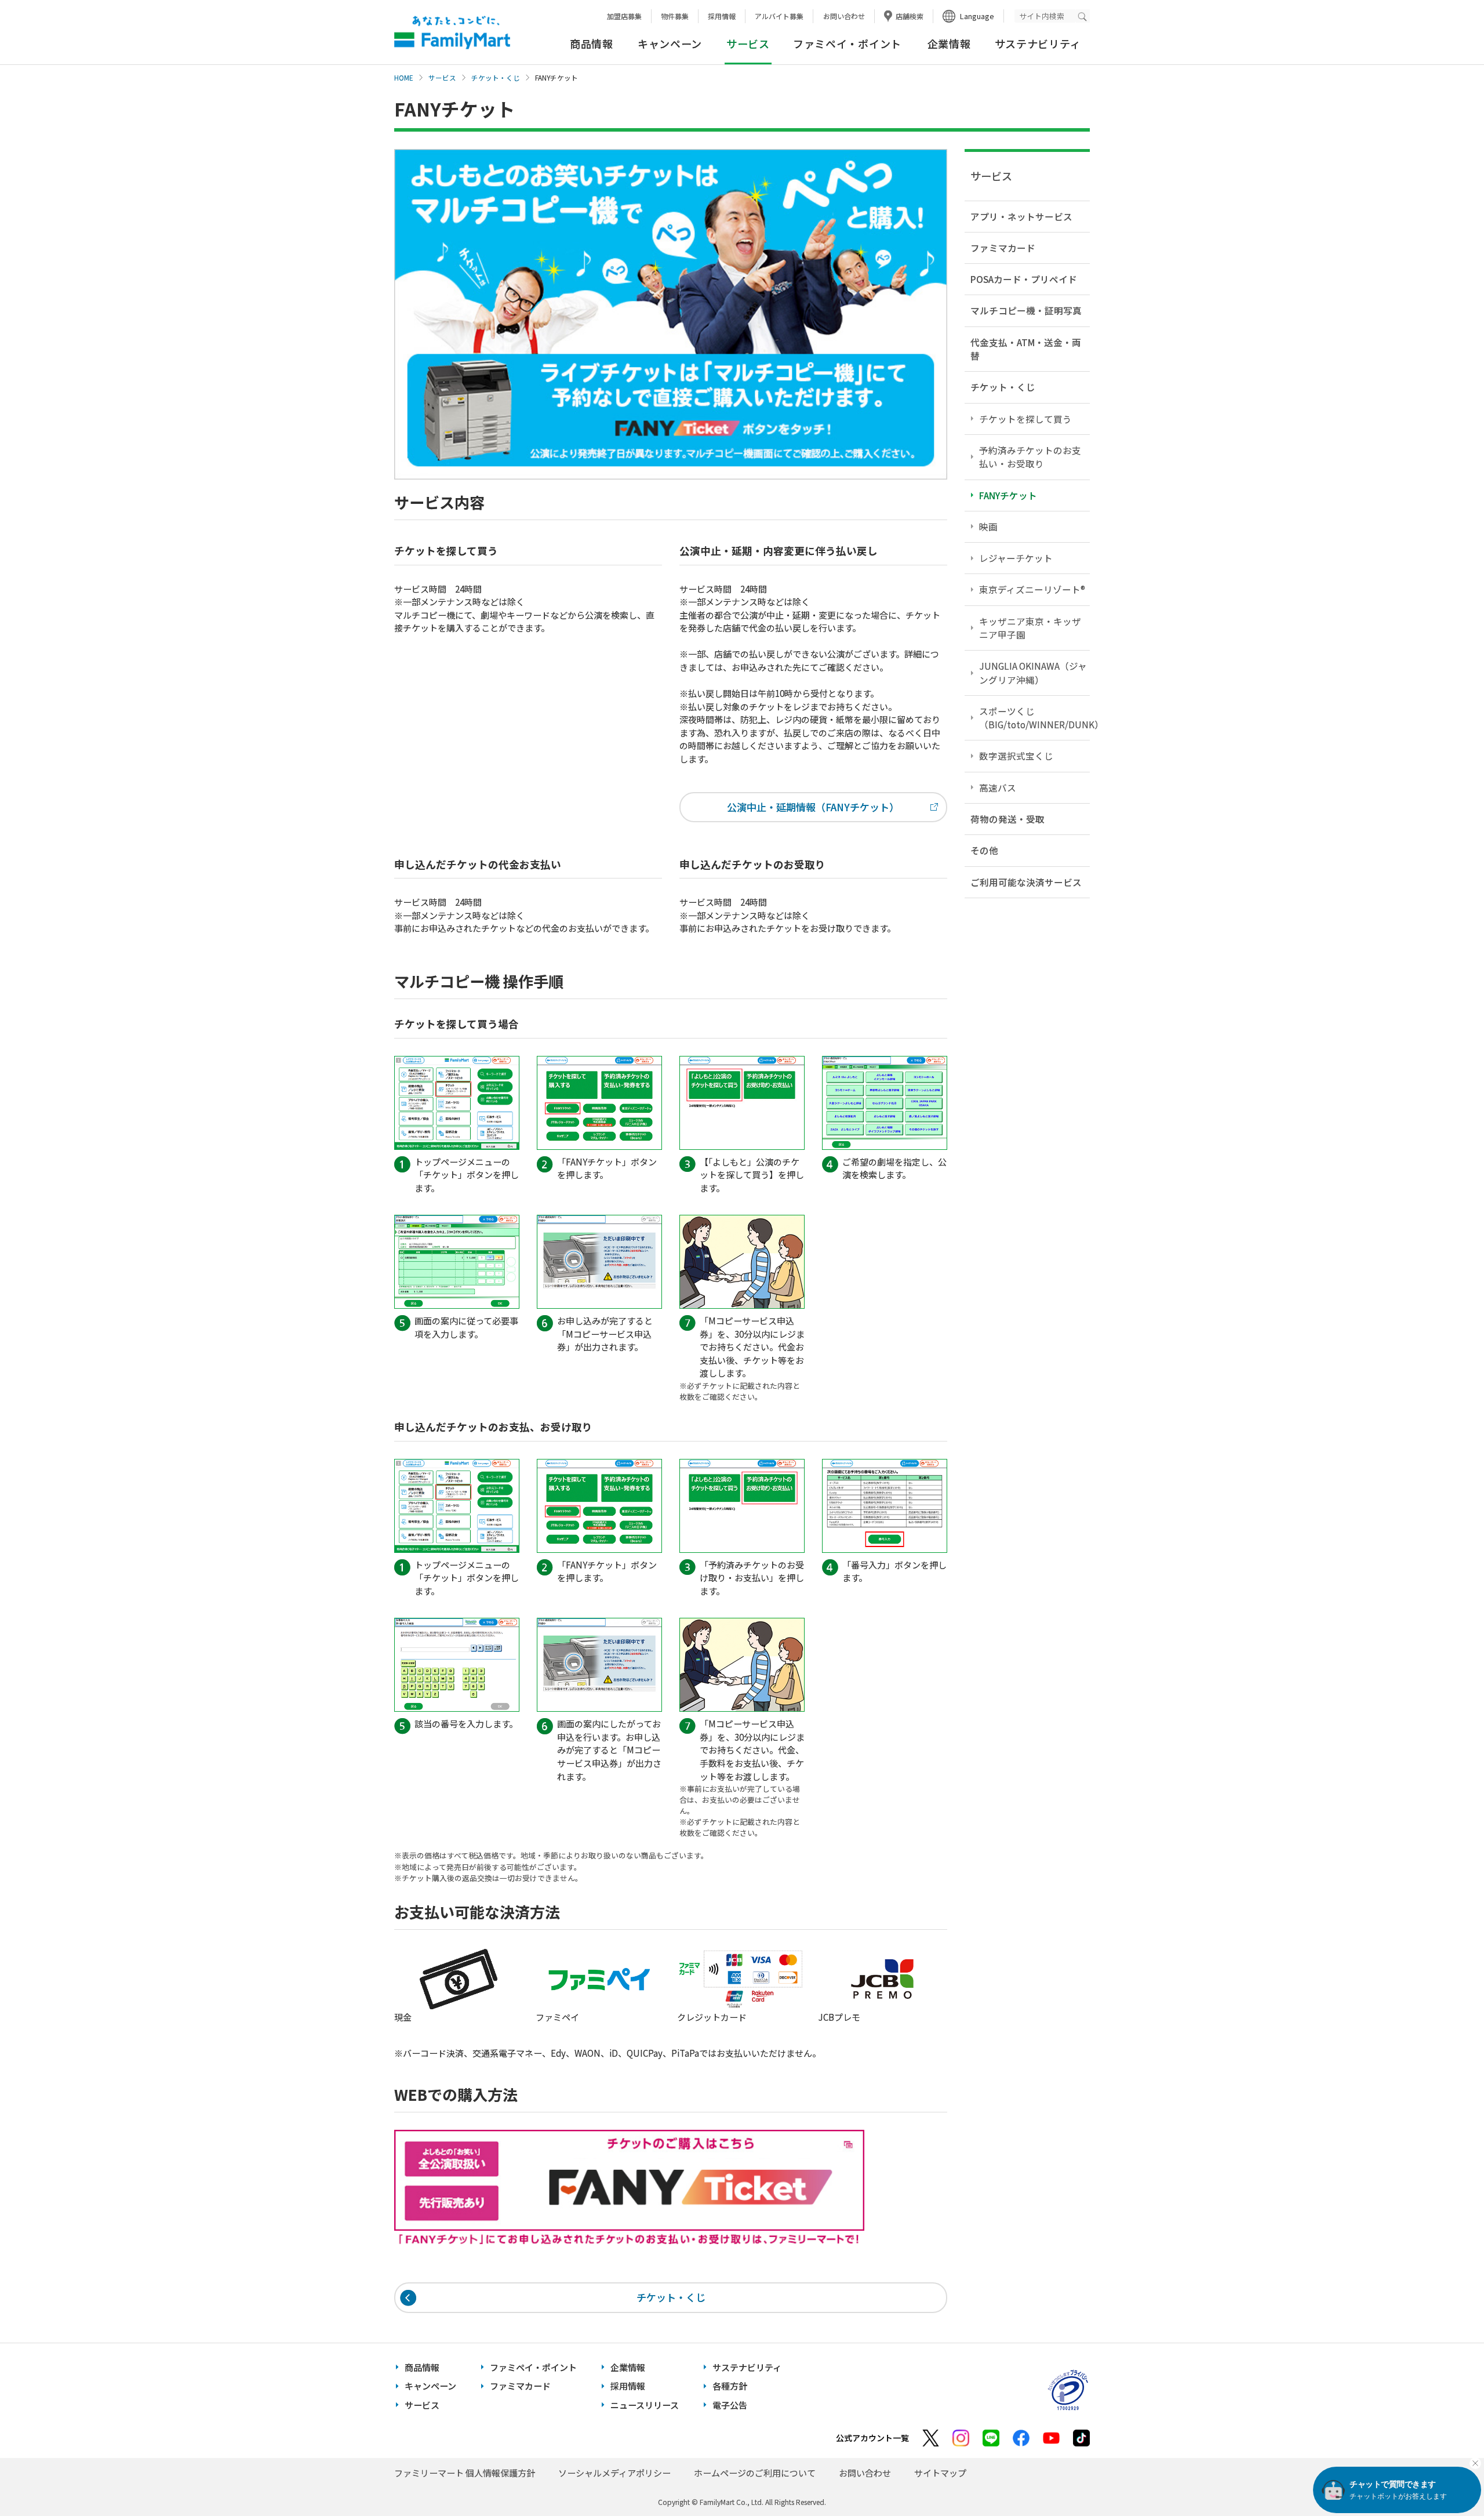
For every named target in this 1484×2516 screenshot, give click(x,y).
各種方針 (730, 2386)
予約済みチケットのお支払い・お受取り (1030, 457)
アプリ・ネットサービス (1021, 216)
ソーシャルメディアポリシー (614, 2473)
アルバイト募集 (779, 16)
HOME (404, 78)
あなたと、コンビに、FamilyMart (452, 32)
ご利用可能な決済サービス (1026, 882)
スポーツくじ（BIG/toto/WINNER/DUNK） (1034, 718)
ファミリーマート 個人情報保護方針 (465, 2473)
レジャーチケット (1016, 558)
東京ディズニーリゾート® (1032, 589)
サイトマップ (940, 2473)
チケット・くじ (496, 78)
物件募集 (675, 16)
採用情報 (722, 16)
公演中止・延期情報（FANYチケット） (813, 807)
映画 (988, 527)
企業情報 (949, 43)
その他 (984, 850)
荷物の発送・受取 (1007, 819)
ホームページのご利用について (755, 2473)
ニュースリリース (645, 2405)
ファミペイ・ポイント (847, 43)
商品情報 (592, 43)
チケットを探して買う (1025, 419)
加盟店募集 (624, 16)
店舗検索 (910, 16)
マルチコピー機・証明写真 (1026, 310)
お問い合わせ (844, 16)
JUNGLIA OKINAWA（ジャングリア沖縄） (1033, 672)
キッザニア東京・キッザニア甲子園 (1030, 628)
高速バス (998, 787)
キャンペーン (670, 43)
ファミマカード (1003, 248)
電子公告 (730, 2405)
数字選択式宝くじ (1016, 756)
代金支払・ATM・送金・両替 (1026, 349)
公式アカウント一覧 (872, 2438)
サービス (442, 78)
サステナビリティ (1038, 43)
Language (977, 16)
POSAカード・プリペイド (1024, 279)
